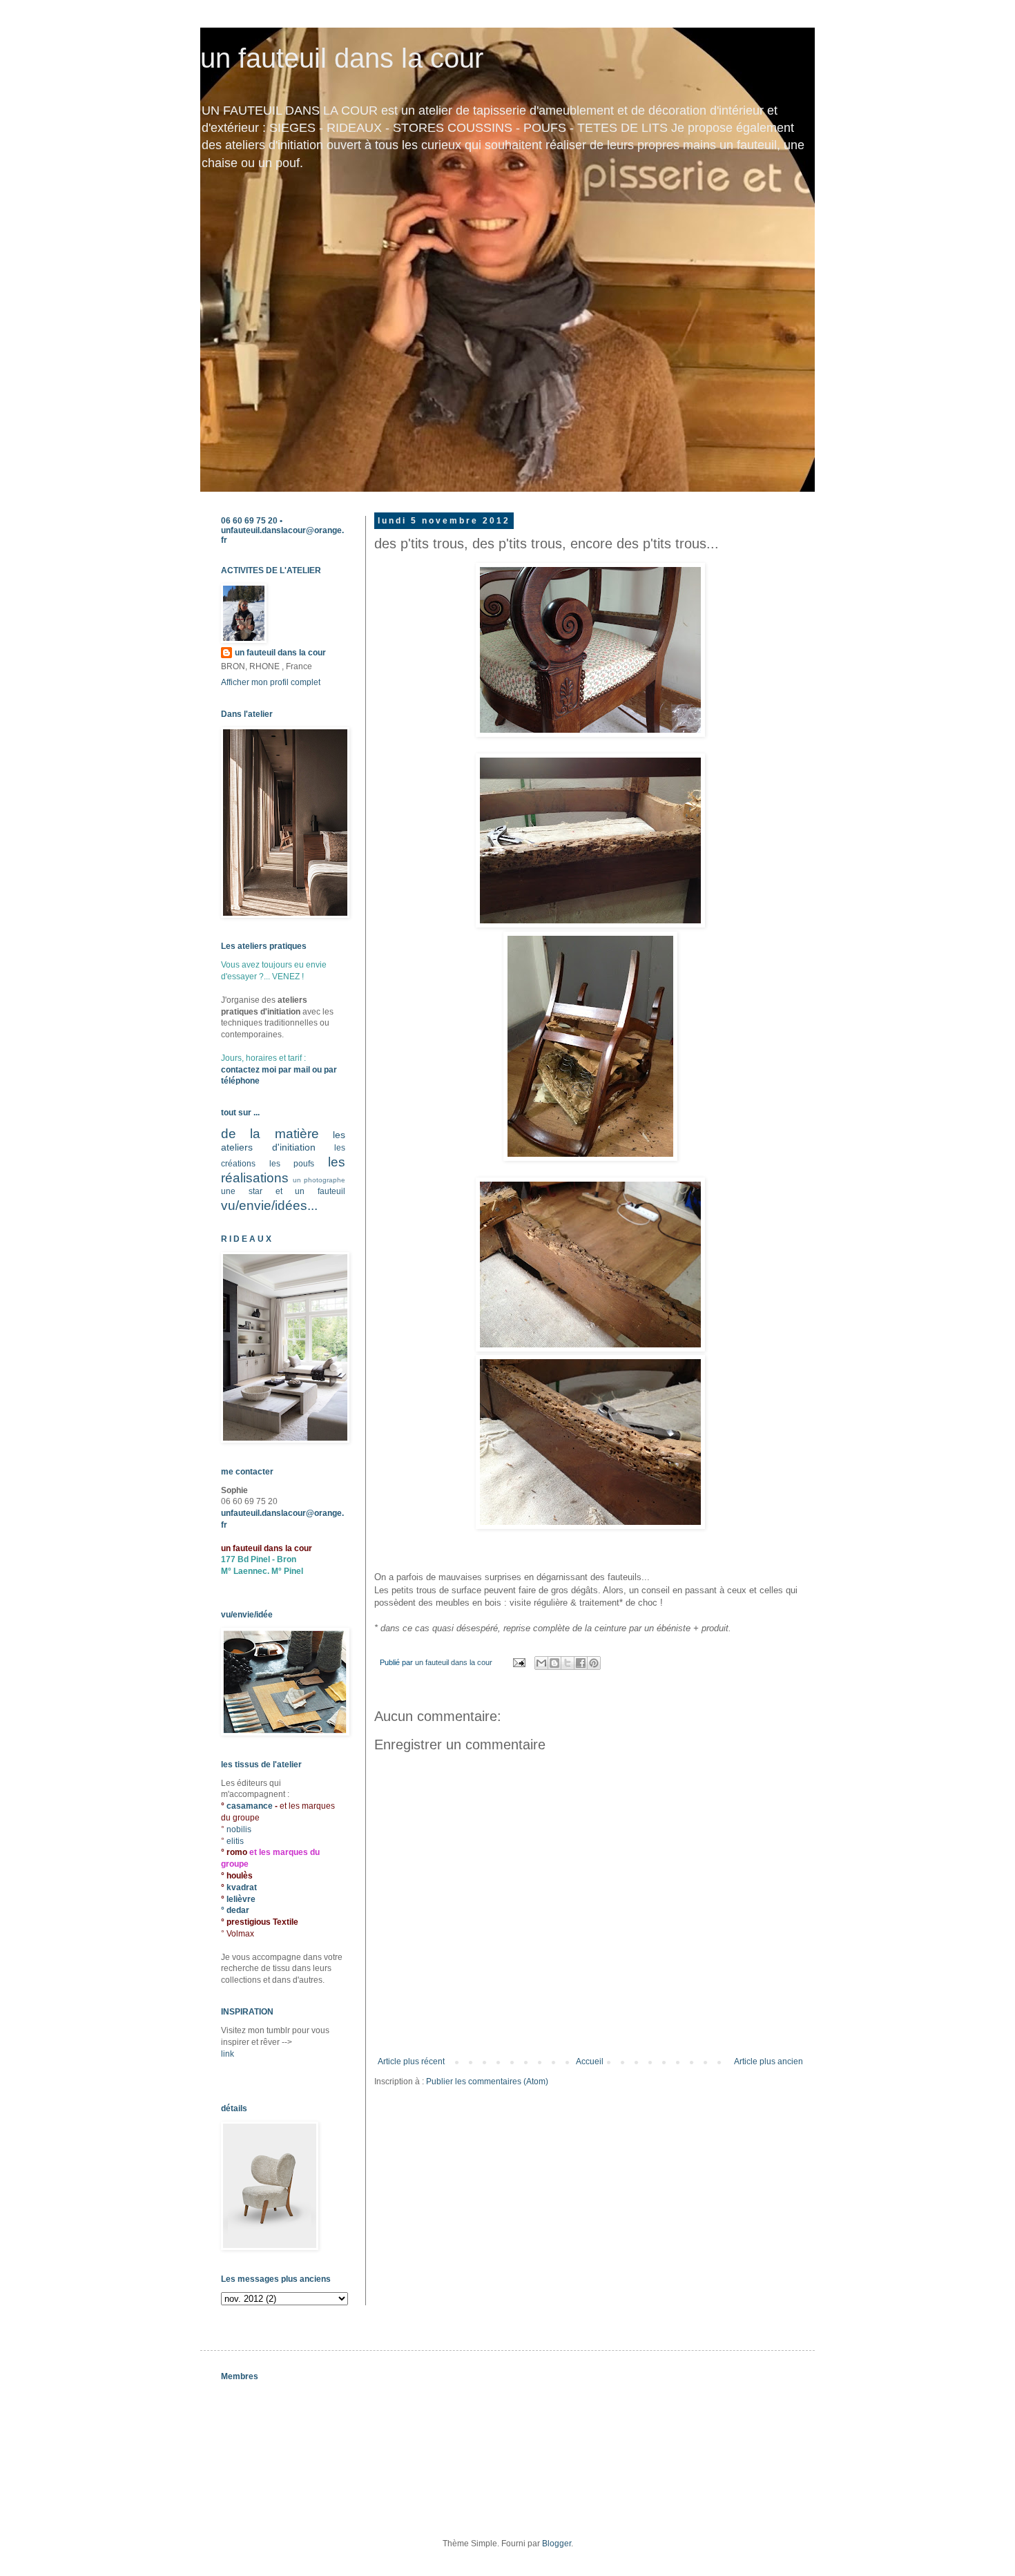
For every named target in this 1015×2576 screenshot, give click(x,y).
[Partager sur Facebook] (581, 1663)
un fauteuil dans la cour (342, 58)
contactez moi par (257, 1070)
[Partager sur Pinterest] (594, 1663)
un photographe (319, 1180)
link (228, 2054)
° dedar (235, 1910)
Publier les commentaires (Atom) (487, 2082)
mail (302, 1070)
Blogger (557, 2544)
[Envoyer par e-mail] (541, 1663)
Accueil (590, 2061)
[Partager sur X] (568, 1663)
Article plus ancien (768, 2061)
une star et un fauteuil (283, 1191)
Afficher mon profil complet (271, 682)
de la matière (270, 1134)
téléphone (240, 1081)
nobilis (239, 1829)
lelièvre (241, 1899)
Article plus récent (411, 2061)
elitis (235, 1841)
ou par (323, 1070)
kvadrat (242, 1887)
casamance (251, 1806)
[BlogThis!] (554, 1663)
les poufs (292, 1164)
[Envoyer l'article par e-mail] (519, 1662)
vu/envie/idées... (269, 1205)
